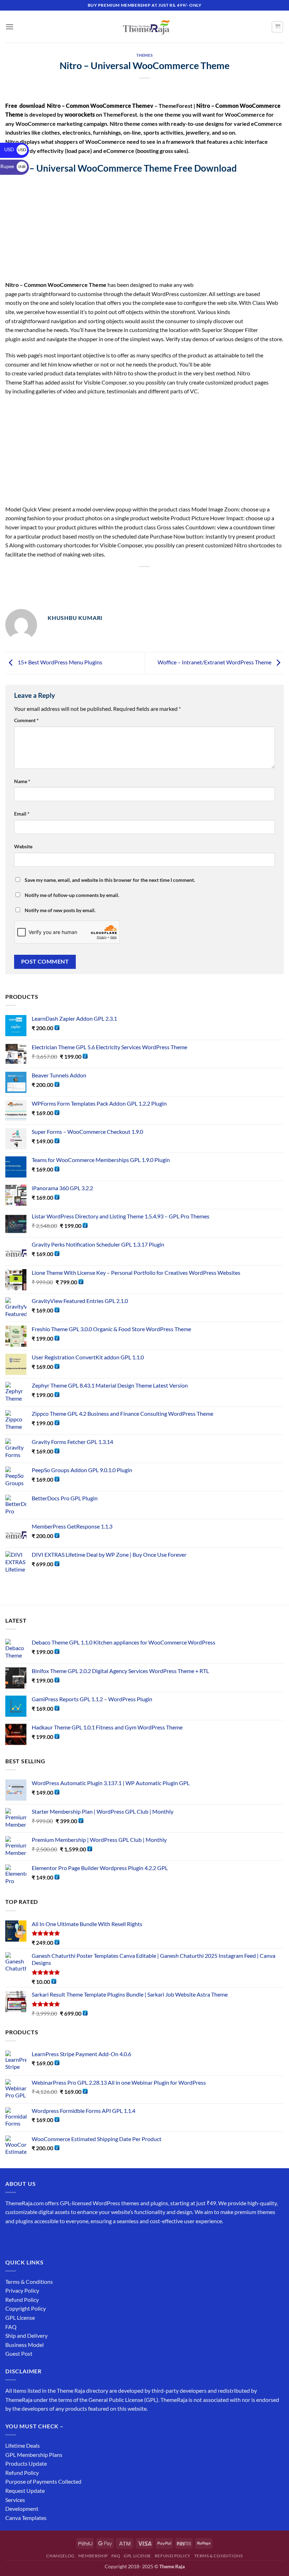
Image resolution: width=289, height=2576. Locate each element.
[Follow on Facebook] (12, 2239)
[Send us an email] (50, 2239)
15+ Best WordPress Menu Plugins (59, 662)
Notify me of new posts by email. (60, 910)
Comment (26, 720)
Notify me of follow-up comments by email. (72, 895)
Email (22, 814)
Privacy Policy (22, 2290)
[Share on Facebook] (106, 579)
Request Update (25, 2491)
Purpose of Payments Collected (43, 2481)
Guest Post (19, 2353)
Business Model (24, 2345)
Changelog (60, 2556)
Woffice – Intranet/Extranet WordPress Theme (215, 662)
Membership (93, 2556)
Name (22, 781)
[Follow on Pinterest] (63, 2239)
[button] (10, 27)
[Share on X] (119, 579)
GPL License (20, 2317)
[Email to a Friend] (145, 579)
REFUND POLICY (173, 2556)
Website (23, 846)
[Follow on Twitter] (37, 2239)
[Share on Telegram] (195, 579)
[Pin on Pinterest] (157, 579)
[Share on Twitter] (132, 579)
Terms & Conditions (29, 2282)
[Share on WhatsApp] (94, 579)
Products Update (26, 2463)
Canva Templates (26, 2518)
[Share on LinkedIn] (170, 579)
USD (15, 149)
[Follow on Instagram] (24, 2239)
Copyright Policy (26, 2308)
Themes (144, 55)
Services (15, 2500)
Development (22, 2509)
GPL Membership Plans (34, 2455)
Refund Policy (22, 2300)
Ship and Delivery (26, 2335)
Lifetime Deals (23, 2445)
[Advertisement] (144, 228)
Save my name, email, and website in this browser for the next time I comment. (110, 880)
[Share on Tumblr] (183, 579)
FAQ (11, 2327)
